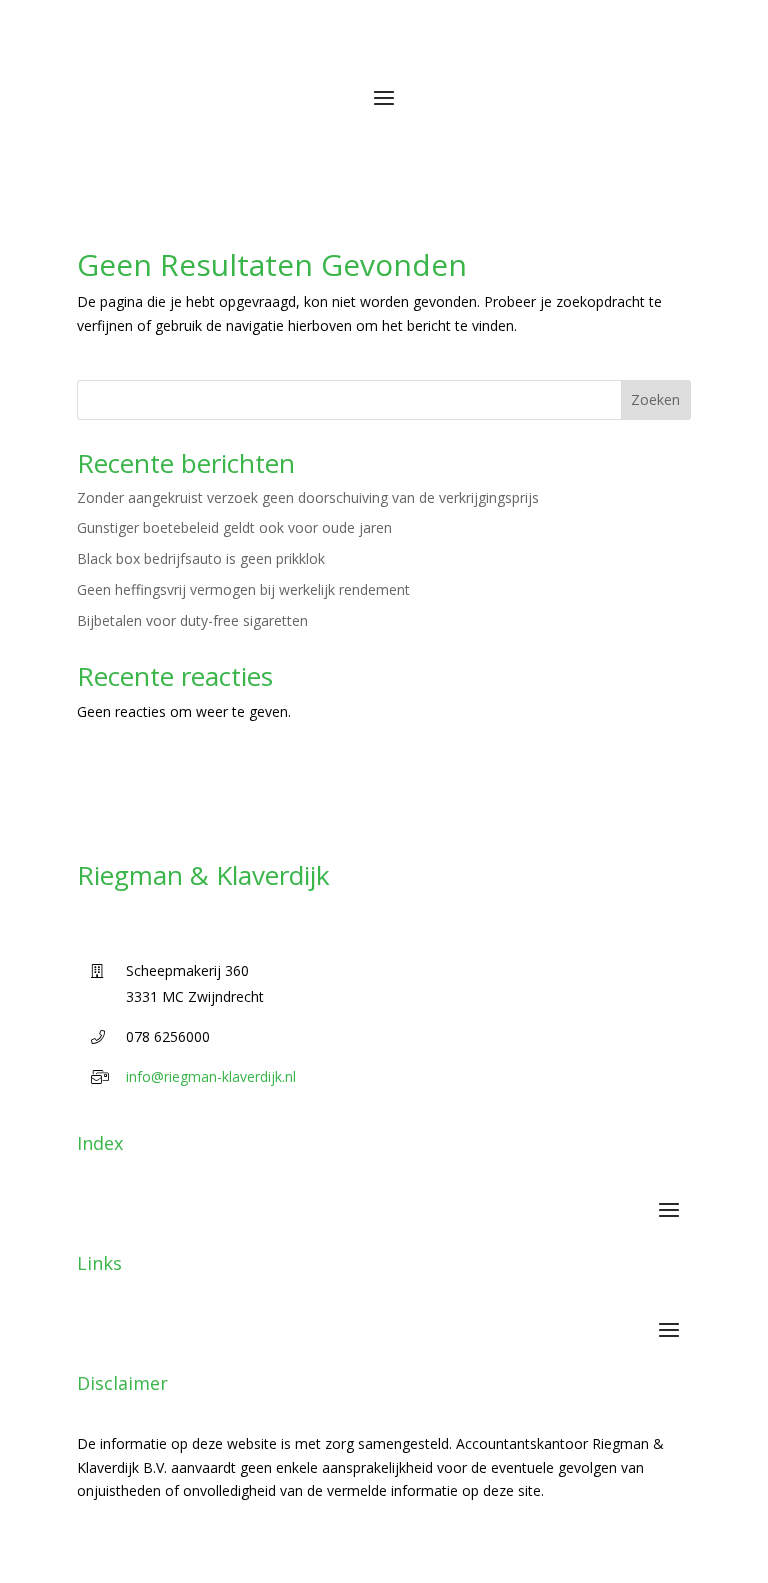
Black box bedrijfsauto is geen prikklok (201, 558)
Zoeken (655, 399)
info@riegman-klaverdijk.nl (211, 1076)
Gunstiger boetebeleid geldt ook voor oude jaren (234, 527)
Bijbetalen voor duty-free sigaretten (192, 620)
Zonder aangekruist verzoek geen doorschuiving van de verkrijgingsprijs (308, 497)
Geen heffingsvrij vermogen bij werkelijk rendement (243, 589)
